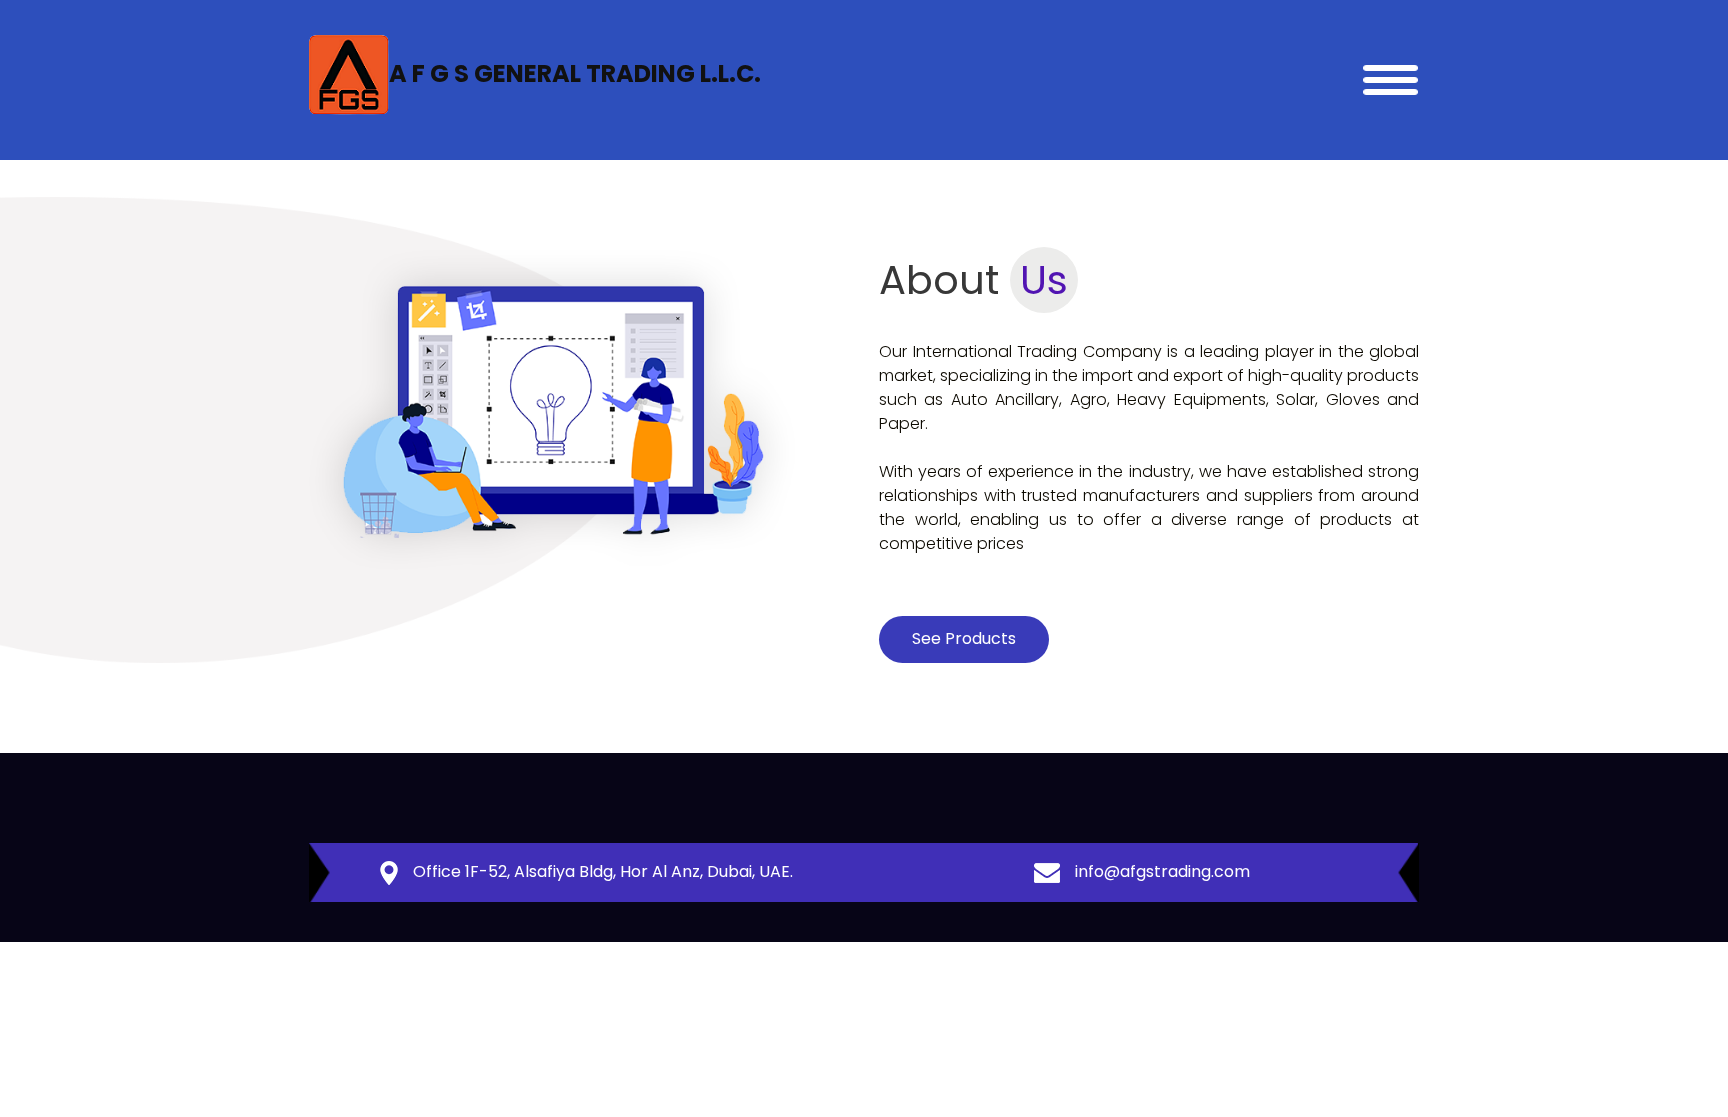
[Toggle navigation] (1390, 80)
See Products (964, 638)
